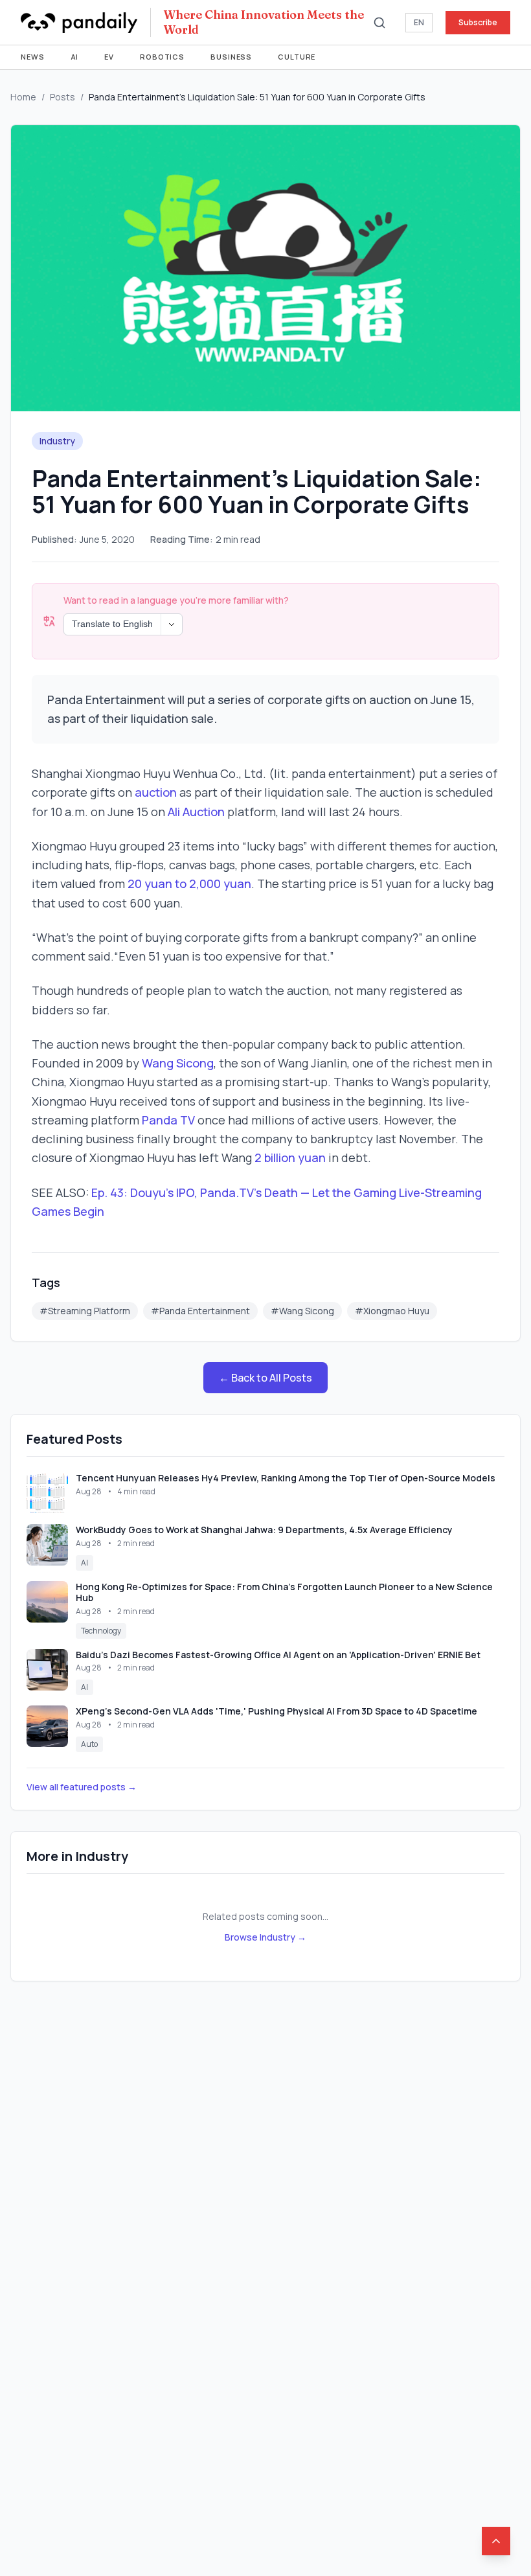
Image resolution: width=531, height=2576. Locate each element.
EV (109, 57)
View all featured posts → (82, 1787)
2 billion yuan (290, 1157)
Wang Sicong (178, 1063)
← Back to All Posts (265, 1378)
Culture (297, 57)
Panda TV (168, 1120)
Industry (57, 441)
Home (23, 97)
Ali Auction (196, 812)
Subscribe (478, 22)
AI (75, 57)
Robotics (162, 57)
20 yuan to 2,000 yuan (189, 883)
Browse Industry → (265, 1937)
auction (156, 792)
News (33, 57)
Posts (62, 97)
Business (231, 57)
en (419, 22)
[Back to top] (496, 2541)
